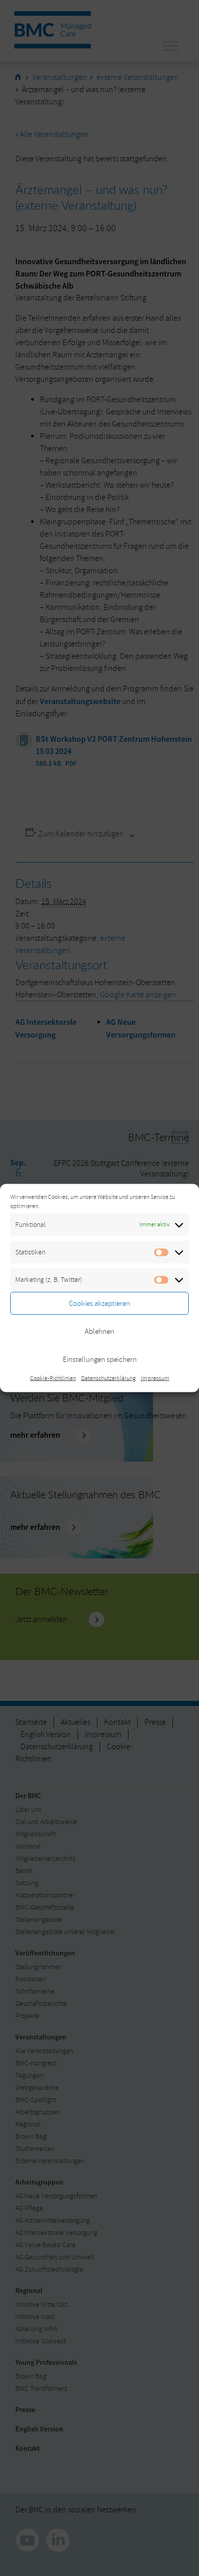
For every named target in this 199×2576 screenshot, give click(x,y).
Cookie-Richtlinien (53, 1378)
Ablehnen (99, 1331)
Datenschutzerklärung (108, 1378)
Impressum (155, 1378)
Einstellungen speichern (100, 1359)
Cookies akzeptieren (99, 1303)
